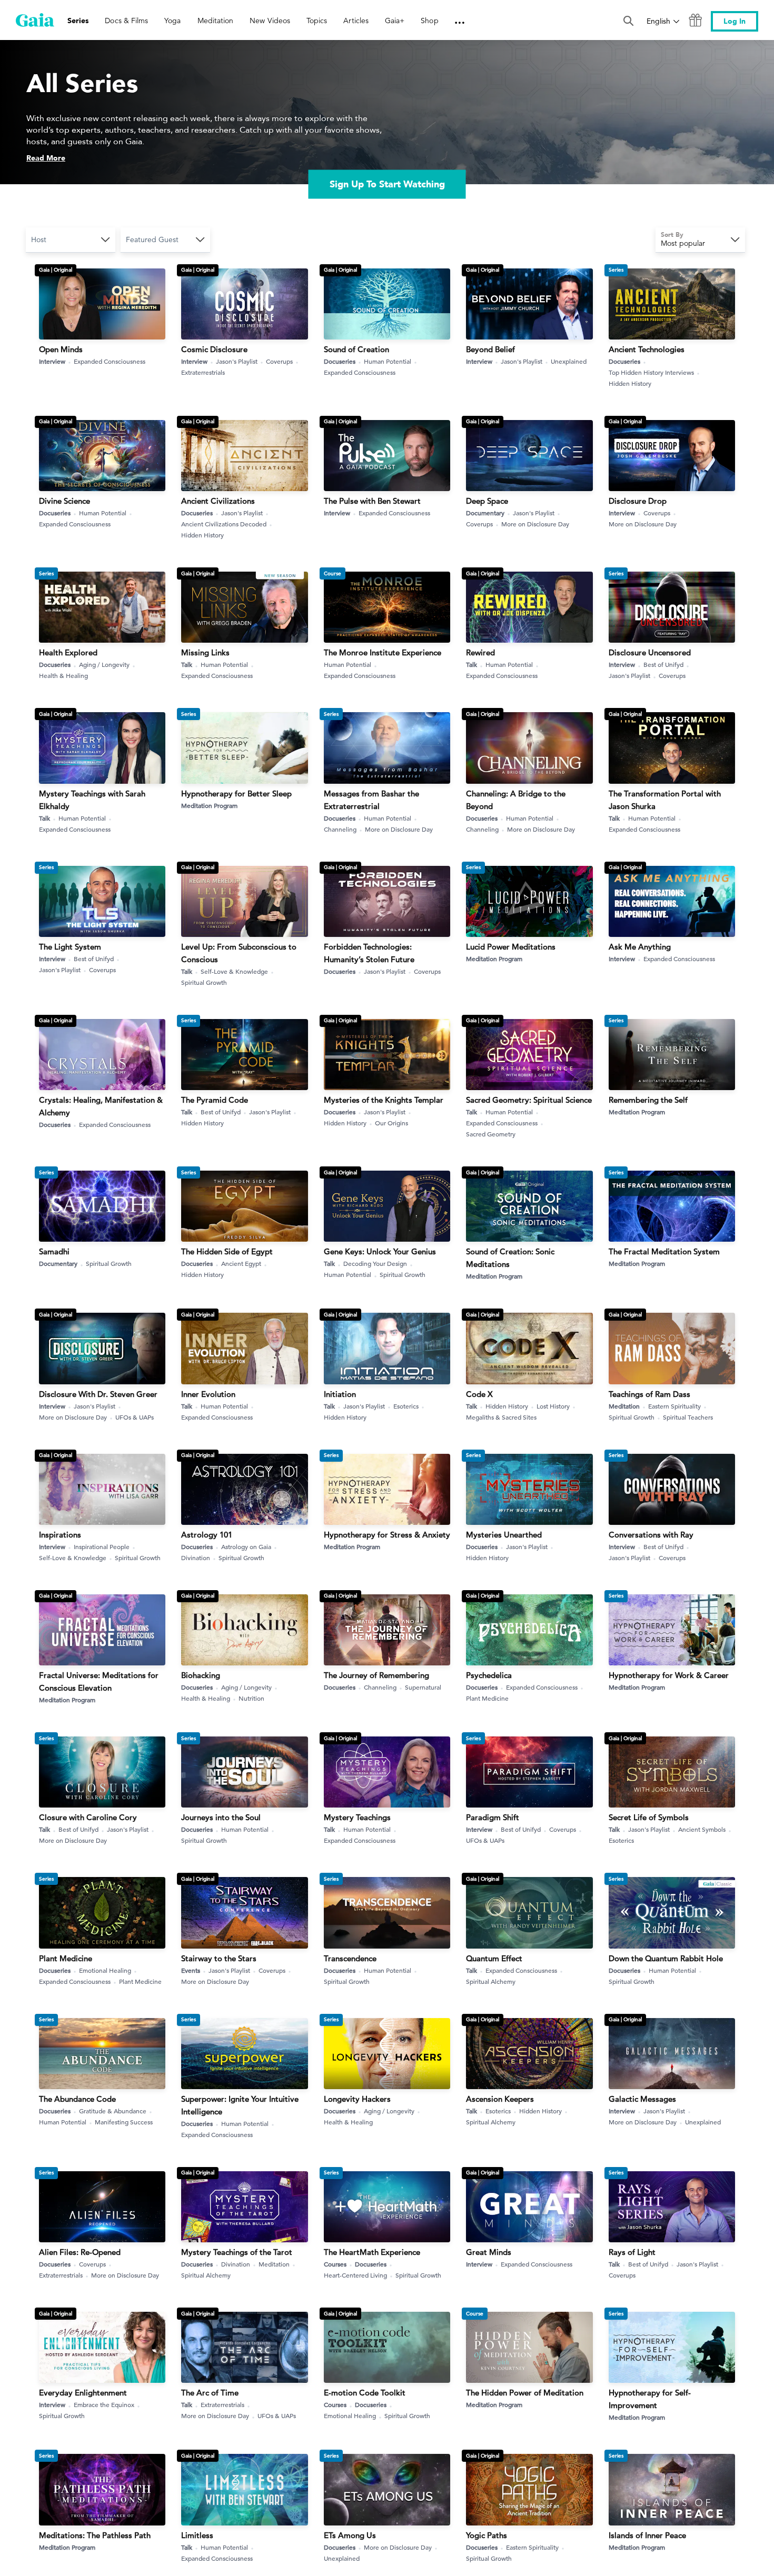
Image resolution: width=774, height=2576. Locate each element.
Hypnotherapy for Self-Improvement (650, 2399)
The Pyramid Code (215, 1100)
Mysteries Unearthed (504, 1535)
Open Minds (61, 349)
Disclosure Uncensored (650, 652)
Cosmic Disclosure (214, 349)
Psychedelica (489, 1675)
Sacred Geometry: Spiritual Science (529, 1100)
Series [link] (78, 21)
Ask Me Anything (640, 947)
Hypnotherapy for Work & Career (669, 1675)
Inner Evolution (208, 1394)
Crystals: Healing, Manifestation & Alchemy (101, 1106)
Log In (735, 21)
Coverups (279, 361)
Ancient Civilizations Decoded (224, 524)
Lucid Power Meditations (511, 947)
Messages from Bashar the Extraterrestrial (371, 800)
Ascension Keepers (500, 2099)
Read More (46, 158)
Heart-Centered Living (355, 2275)
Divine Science (64, 501)
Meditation (624, 1406)
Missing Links (205, 652)
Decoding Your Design (375, 1263)
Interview (52, 361)
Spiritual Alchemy (491, 1981)
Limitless (197, 2535)
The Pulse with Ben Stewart (372, 501)
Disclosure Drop (638, 501)
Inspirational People (102, 1546)
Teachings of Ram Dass (649, 1394)
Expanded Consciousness (110, 361)
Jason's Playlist (237, 361)
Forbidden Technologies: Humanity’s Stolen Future (369, 953)
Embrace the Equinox (104, 2404)
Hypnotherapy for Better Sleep (236, 793)
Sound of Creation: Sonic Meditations (510, 1258)
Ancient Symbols (702, 1829)
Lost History (553, 1406)
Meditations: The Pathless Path (95, 2535)
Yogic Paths (487, 2535)
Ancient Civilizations (218, 501)
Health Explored (68, 652)
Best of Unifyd (663, 664)
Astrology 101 (207, 1535)
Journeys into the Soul (221, 1817)
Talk (187, 664)
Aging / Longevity (104, 664)
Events (191, 1970)
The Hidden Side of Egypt (227, 1251)
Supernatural (423, 1687)
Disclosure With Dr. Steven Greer (98, 1394)
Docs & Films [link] (126, 21)
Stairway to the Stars (219, 1958)
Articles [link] (356, 21)
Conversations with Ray (651, 1535)
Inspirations (60, 1535)
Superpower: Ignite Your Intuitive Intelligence (240, 2105)
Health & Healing (63, 675)
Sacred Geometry (491, 1134)
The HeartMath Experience (372, 2252)
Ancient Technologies (647, 349)
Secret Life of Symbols (649, 1817)
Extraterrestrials (203, 372)
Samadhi (54, 1251)
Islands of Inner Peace (647, 2535)
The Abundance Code (77, 2099)
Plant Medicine (487, 1698)
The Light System (70, 947)
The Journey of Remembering (376, 1675)
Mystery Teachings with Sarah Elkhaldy (92, 800)
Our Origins (391, 1123)
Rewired (480, 652)
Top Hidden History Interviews (651, 372)
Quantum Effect (494, 1958)
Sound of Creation (356, 349)
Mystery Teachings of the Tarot (237, 2252)
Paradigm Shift (493, 1817)
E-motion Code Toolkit (365, 2393)
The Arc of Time (210, 2393)
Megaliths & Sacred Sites (501, 1417)
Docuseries (340, 361)
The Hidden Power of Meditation (525, 2393)
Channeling (340, 829)
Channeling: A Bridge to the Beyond (516, 800)
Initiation (340, 1394)
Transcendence (350, 1958)
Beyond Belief (490, 349)
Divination (196, 1557)
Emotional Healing (105, 1970)
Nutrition (251, 1698)
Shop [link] (429, 21)
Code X (479, 1394)
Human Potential (388, 361)
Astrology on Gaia (246, 1546)
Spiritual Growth (204, 982)
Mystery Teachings (357, 1817)
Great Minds (489, 2252)
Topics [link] (317, 21)
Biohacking (201, 1675)
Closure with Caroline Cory (88, 1817)
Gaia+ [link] (395, 21)
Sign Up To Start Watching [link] (387, 184)
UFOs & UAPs (135, 1417)
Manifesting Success (124, 2122)
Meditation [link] (216, 21)
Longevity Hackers (357, 2099)
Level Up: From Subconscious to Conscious (239, 953)
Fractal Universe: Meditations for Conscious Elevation (99, 1681)
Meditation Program (209, 805)
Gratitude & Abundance (113, 2111)
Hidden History (630, 383)
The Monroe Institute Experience (383, 652)
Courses (335, 2264)
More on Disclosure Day (535, 524)
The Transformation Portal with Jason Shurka (665, 800)
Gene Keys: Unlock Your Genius (380, 1251)
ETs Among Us (350, 2535)
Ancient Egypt (241, 1263)
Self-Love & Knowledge (234, 971)
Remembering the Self (648, 1100)
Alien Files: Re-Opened (80, 2252)
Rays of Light (632, 2252)
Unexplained (569, 361)
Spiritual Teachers (688, 1417)
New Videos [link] (270, 21)
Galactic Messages (642, 2099)
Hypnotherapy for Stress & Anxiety (387, 1535)
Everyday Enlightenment (83, 2393)
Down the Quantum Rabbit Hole (666, 1958)
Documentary (485, 513)
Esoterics (406, 1406)
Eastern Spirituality (674, 1406)
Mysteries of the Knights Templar (384, 1100)
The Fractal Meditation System (664, 1251)
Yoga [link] (172, 21)
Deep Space (487, 501)
